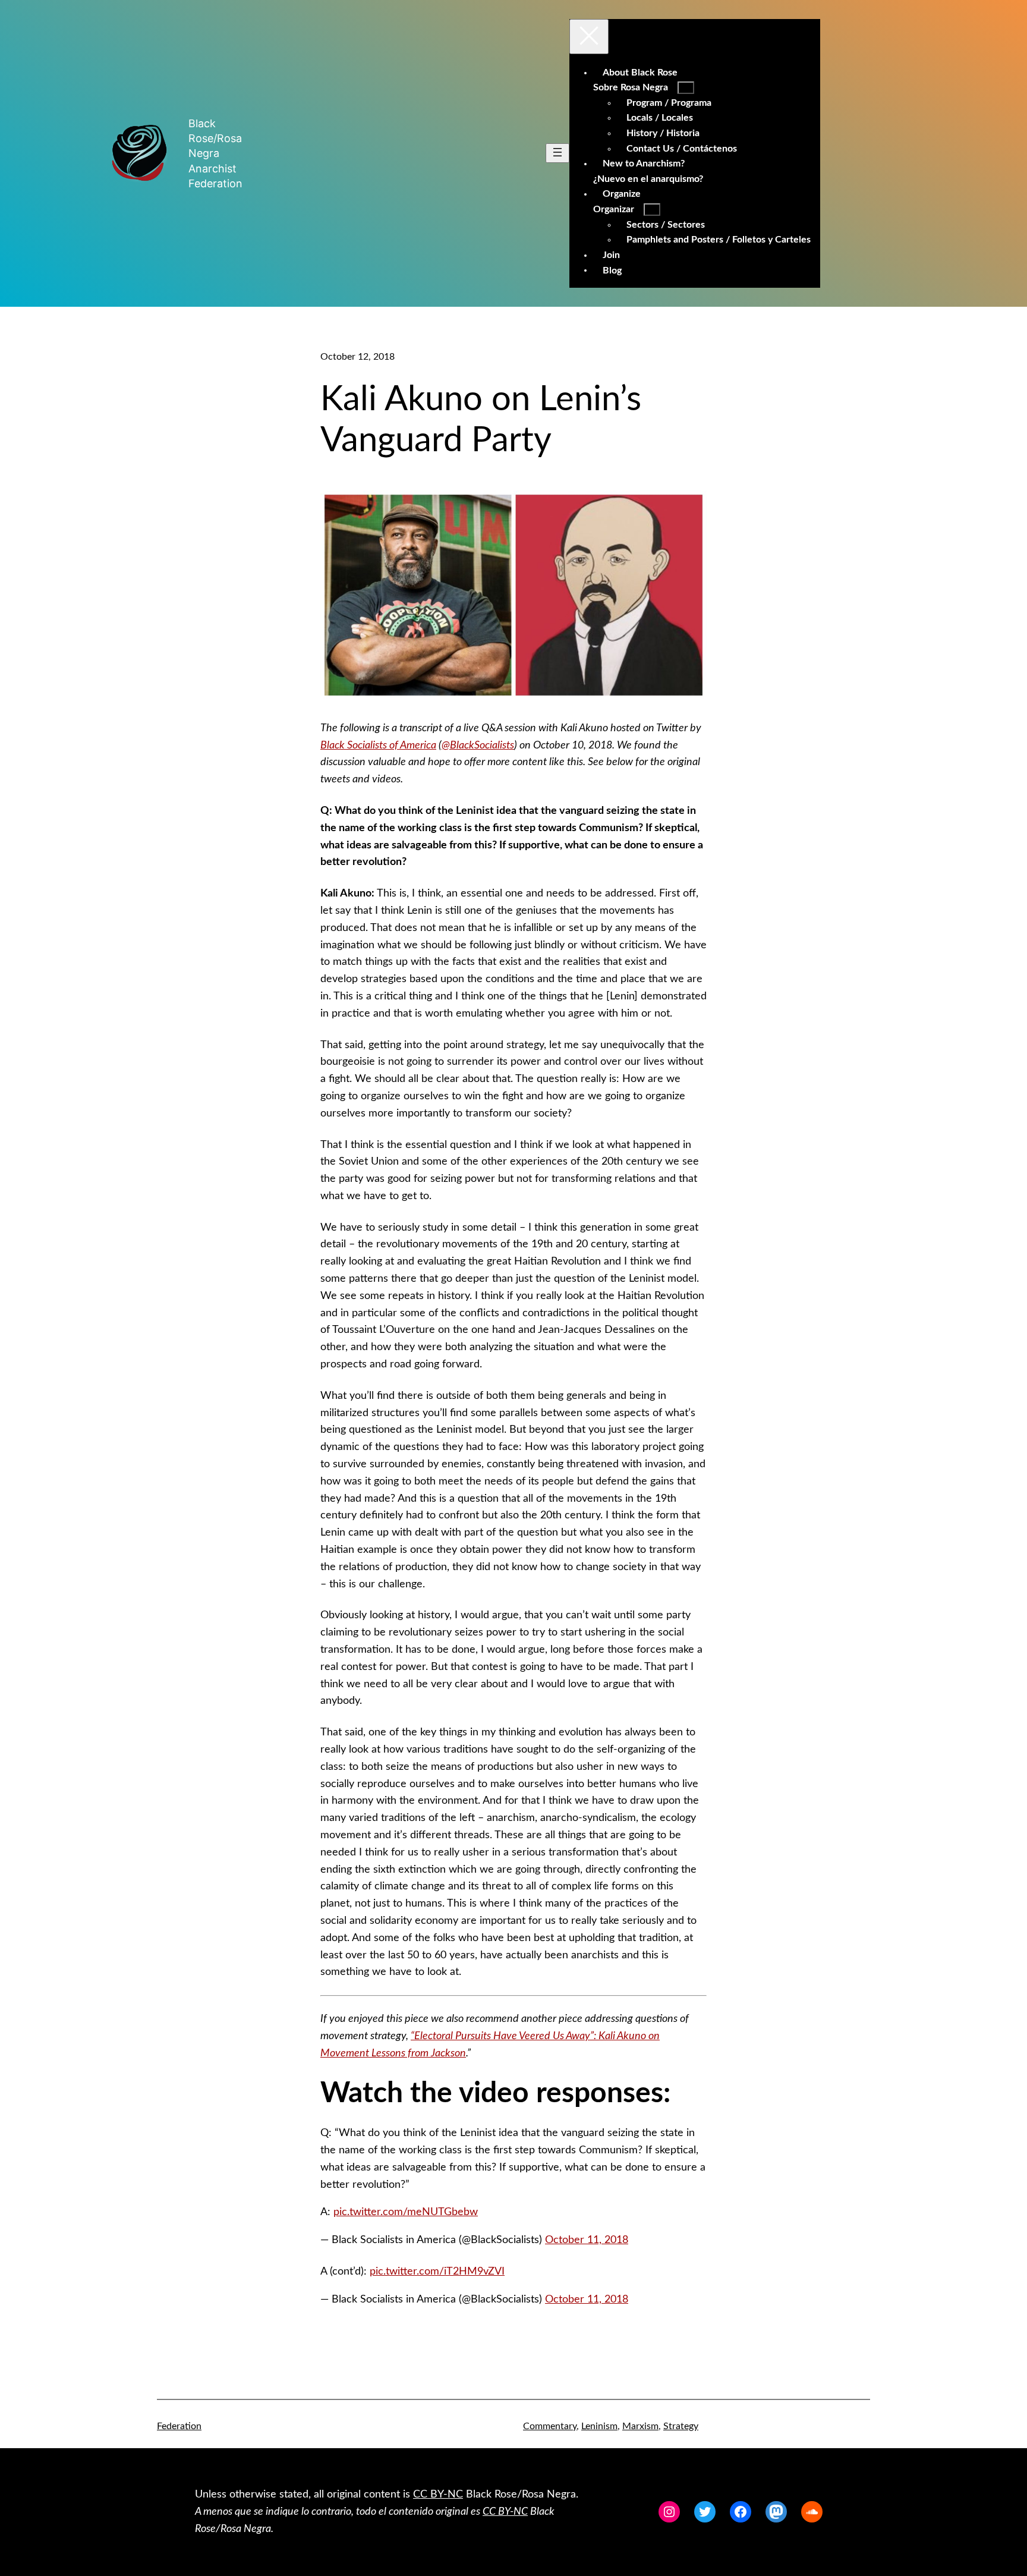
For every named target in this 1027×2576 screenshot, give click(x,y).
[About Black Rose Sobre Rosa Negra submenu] (686, 88)
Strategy (681, 2426)
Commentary (550, 2426)
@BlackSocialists (478, 746)
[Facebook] (741, 2512)
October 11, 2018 (587, 2240)
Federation (179, 2426)
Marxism (640, 2426)
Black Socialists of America (378, 746)
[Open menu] (557, 153)
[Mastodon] (776, 2512)
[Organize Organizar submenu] (652, 210)
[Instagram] (669, 2512)
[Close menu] (589, 37)
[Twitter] (705, 2512)
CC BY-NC (438, 2495)
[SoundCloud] (812, 2512)
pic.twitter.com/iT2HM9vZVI (437, 2272)
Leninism (599, 2426)
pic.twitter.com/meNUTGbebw (406, 2212)
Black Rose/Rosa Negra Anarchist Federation (215, 153)
